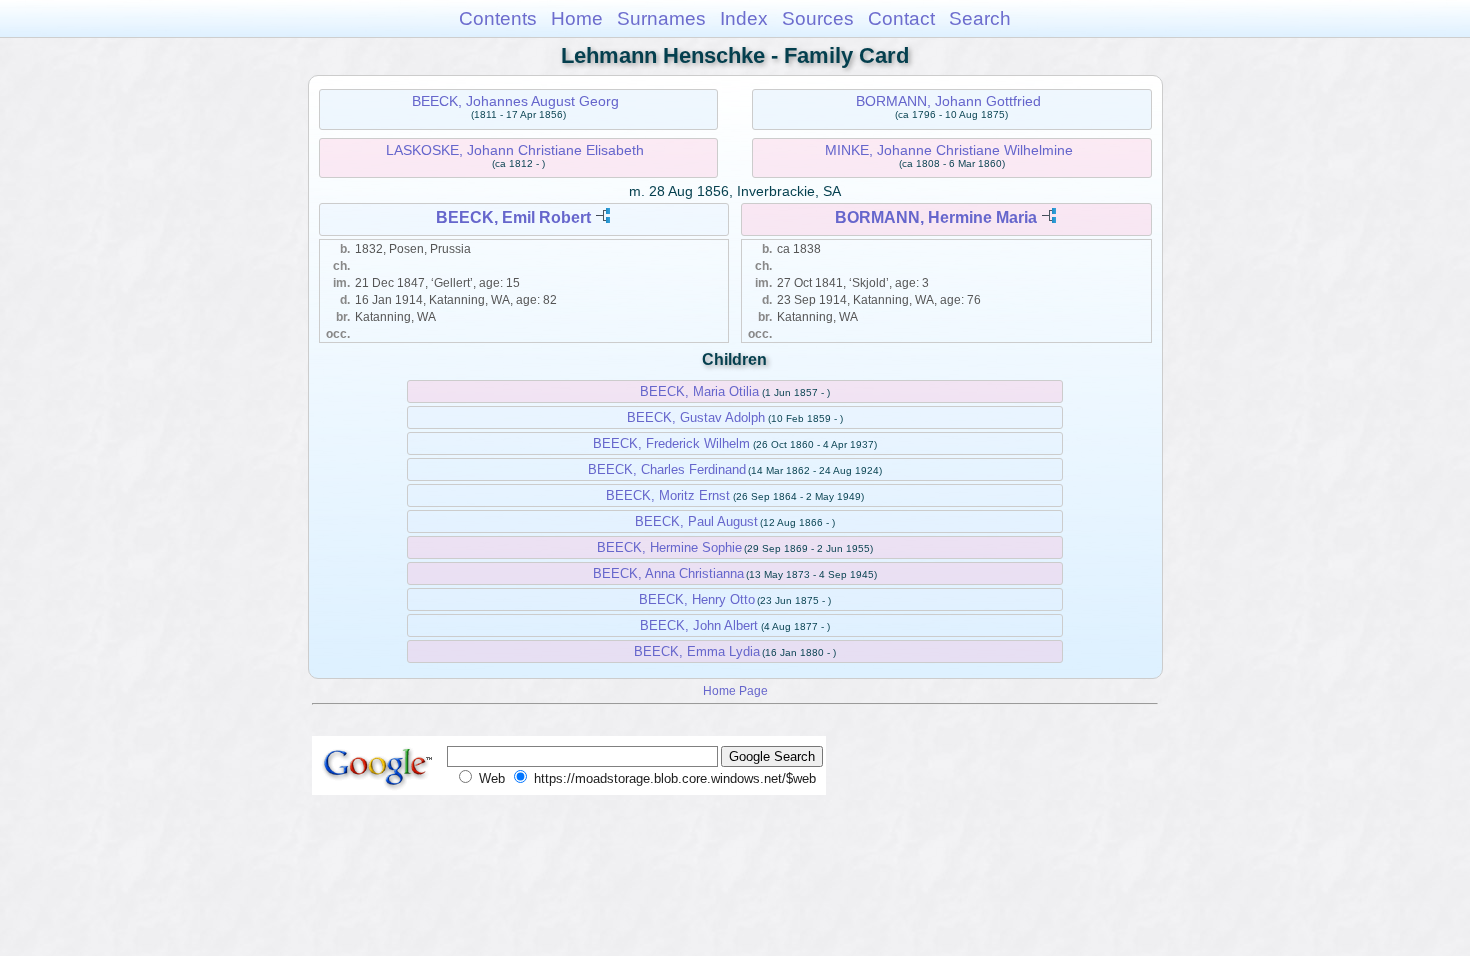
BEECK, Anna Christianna (668, 573)
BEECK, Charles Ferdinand (667, 469)
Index (744, 18)
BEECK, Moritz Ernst (668, 495)
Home (577, 18)
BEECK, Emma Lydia (697, 651)
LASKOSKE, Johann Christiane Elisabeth (515, 150)
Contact (901, 18)
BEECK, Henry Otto (697, 599)
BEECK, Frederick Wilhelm (671, 443)
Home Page (735, 690)
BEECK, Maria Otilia (699, 391)
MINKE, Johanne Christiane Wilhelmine (949, 150)
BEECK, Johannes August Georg (515, 101)
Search (980, 18)
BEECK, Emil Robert (513, 217)
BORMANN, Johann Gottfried (948, 101)
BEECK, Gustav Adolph (696, 417)
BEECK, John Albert (699, 625)
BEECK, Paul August (696, 521)
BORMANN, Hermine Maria (936, 217)
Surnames (661, 18)
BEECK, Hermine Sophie (669, 547)
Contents (498, 18)
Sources (818, 18)
